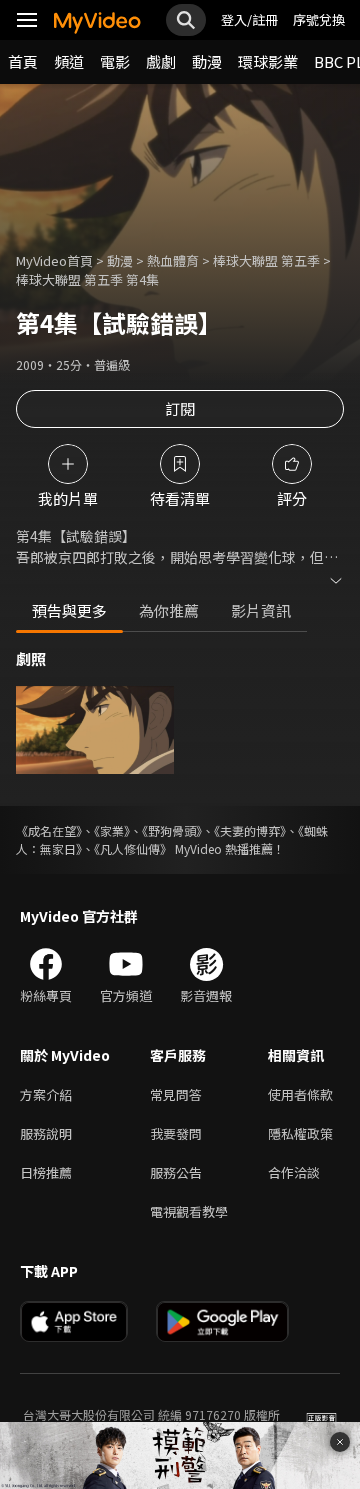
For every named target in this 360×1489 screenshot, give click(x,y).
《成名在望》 (49, 830)
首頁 (23, 61)
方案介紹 (46, 1094)
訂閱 (180, 408)
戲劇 (161, 61)
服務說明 (46, 1133)
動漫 (207, 61)
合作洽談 (294, 1172)
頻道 (69, 61)
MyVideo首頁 (54, 260)
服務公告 (176, 1172)
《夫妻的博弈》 (250, 830)
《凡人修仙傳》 (133, 848)
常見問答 (176, 1094)
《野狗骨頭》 (172, 830)
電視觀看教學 (189, 1211)
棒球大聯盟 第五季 (266, 260)
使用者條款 (300, 1094)
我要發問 (176, 1133)
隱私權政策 (300, 1133)
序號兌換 (319, 19)
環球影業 (268, 61)
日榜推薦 (46, 1172)
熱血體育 (173, 260)
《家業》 (112, 830)
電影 (115, 61)
